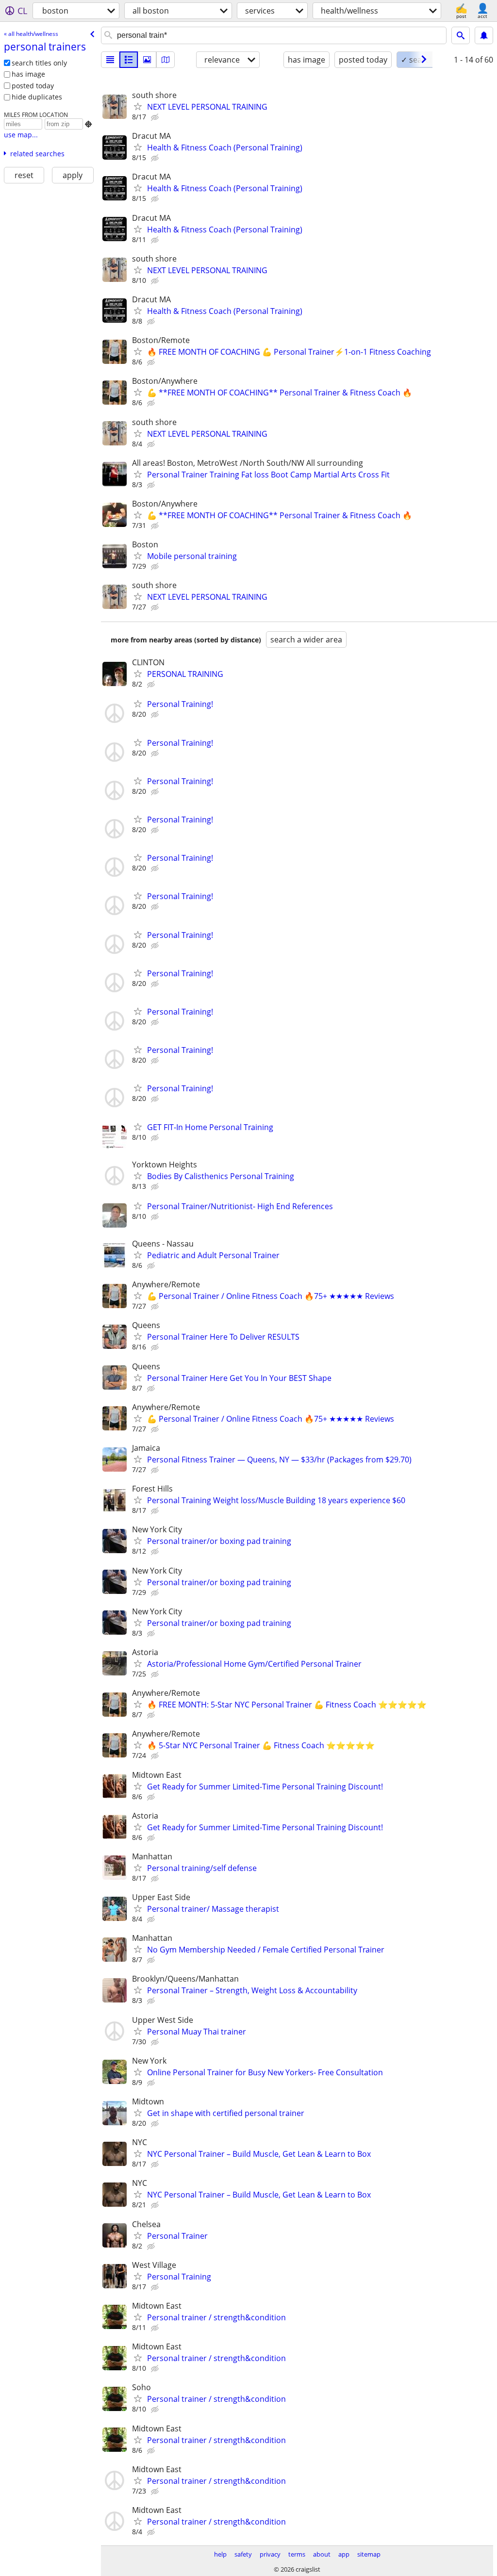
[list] (110, 60)
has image (28, 74)
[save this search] (484, 35)
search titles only (39, 63)
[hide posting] (156, 117)
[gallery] (147, 60)
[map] (166, 60)
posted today (33, 86)
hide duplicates (37, 97)
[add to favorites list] (138, 106)
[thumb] (129, 60)
